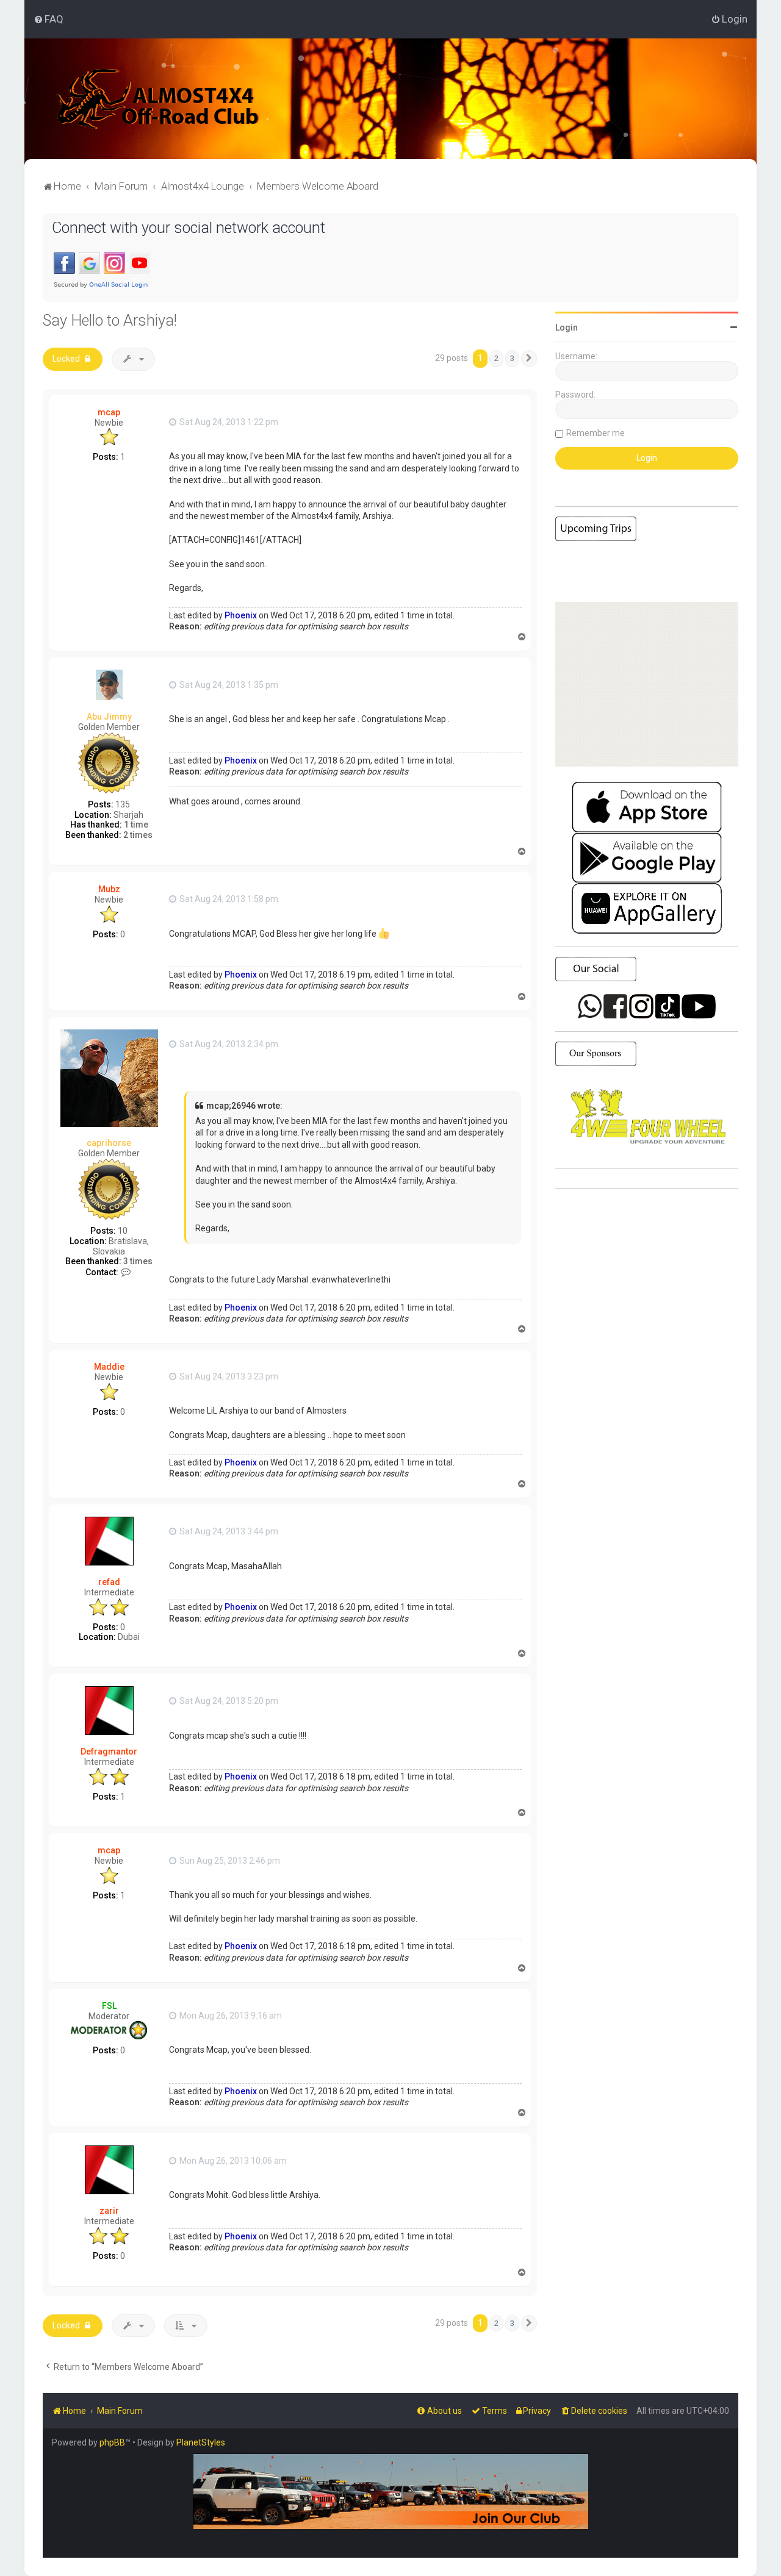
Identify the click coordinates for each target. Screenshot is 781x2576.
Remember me (596, 433)
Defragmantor (109, 1751)
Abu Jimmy (109, 717)
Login (567, 327)
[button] (529, 359)
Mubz (109, 889)
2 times (138, 835)
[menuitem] (49, 19)
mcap (109, 412)
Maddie (109, 1367)
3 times (138, 1261)
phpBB (112, 2442)
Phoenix (241, 615)
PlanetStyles (201, 2442)
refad (109, 1582)
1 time (136, 825)
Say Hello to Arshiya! (110, 320)
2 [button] (496, 358)
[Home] (158, 99)
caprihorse (109, 1143)
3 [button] (512, 358)
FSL (109, 2006)
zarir (109, 2211)
